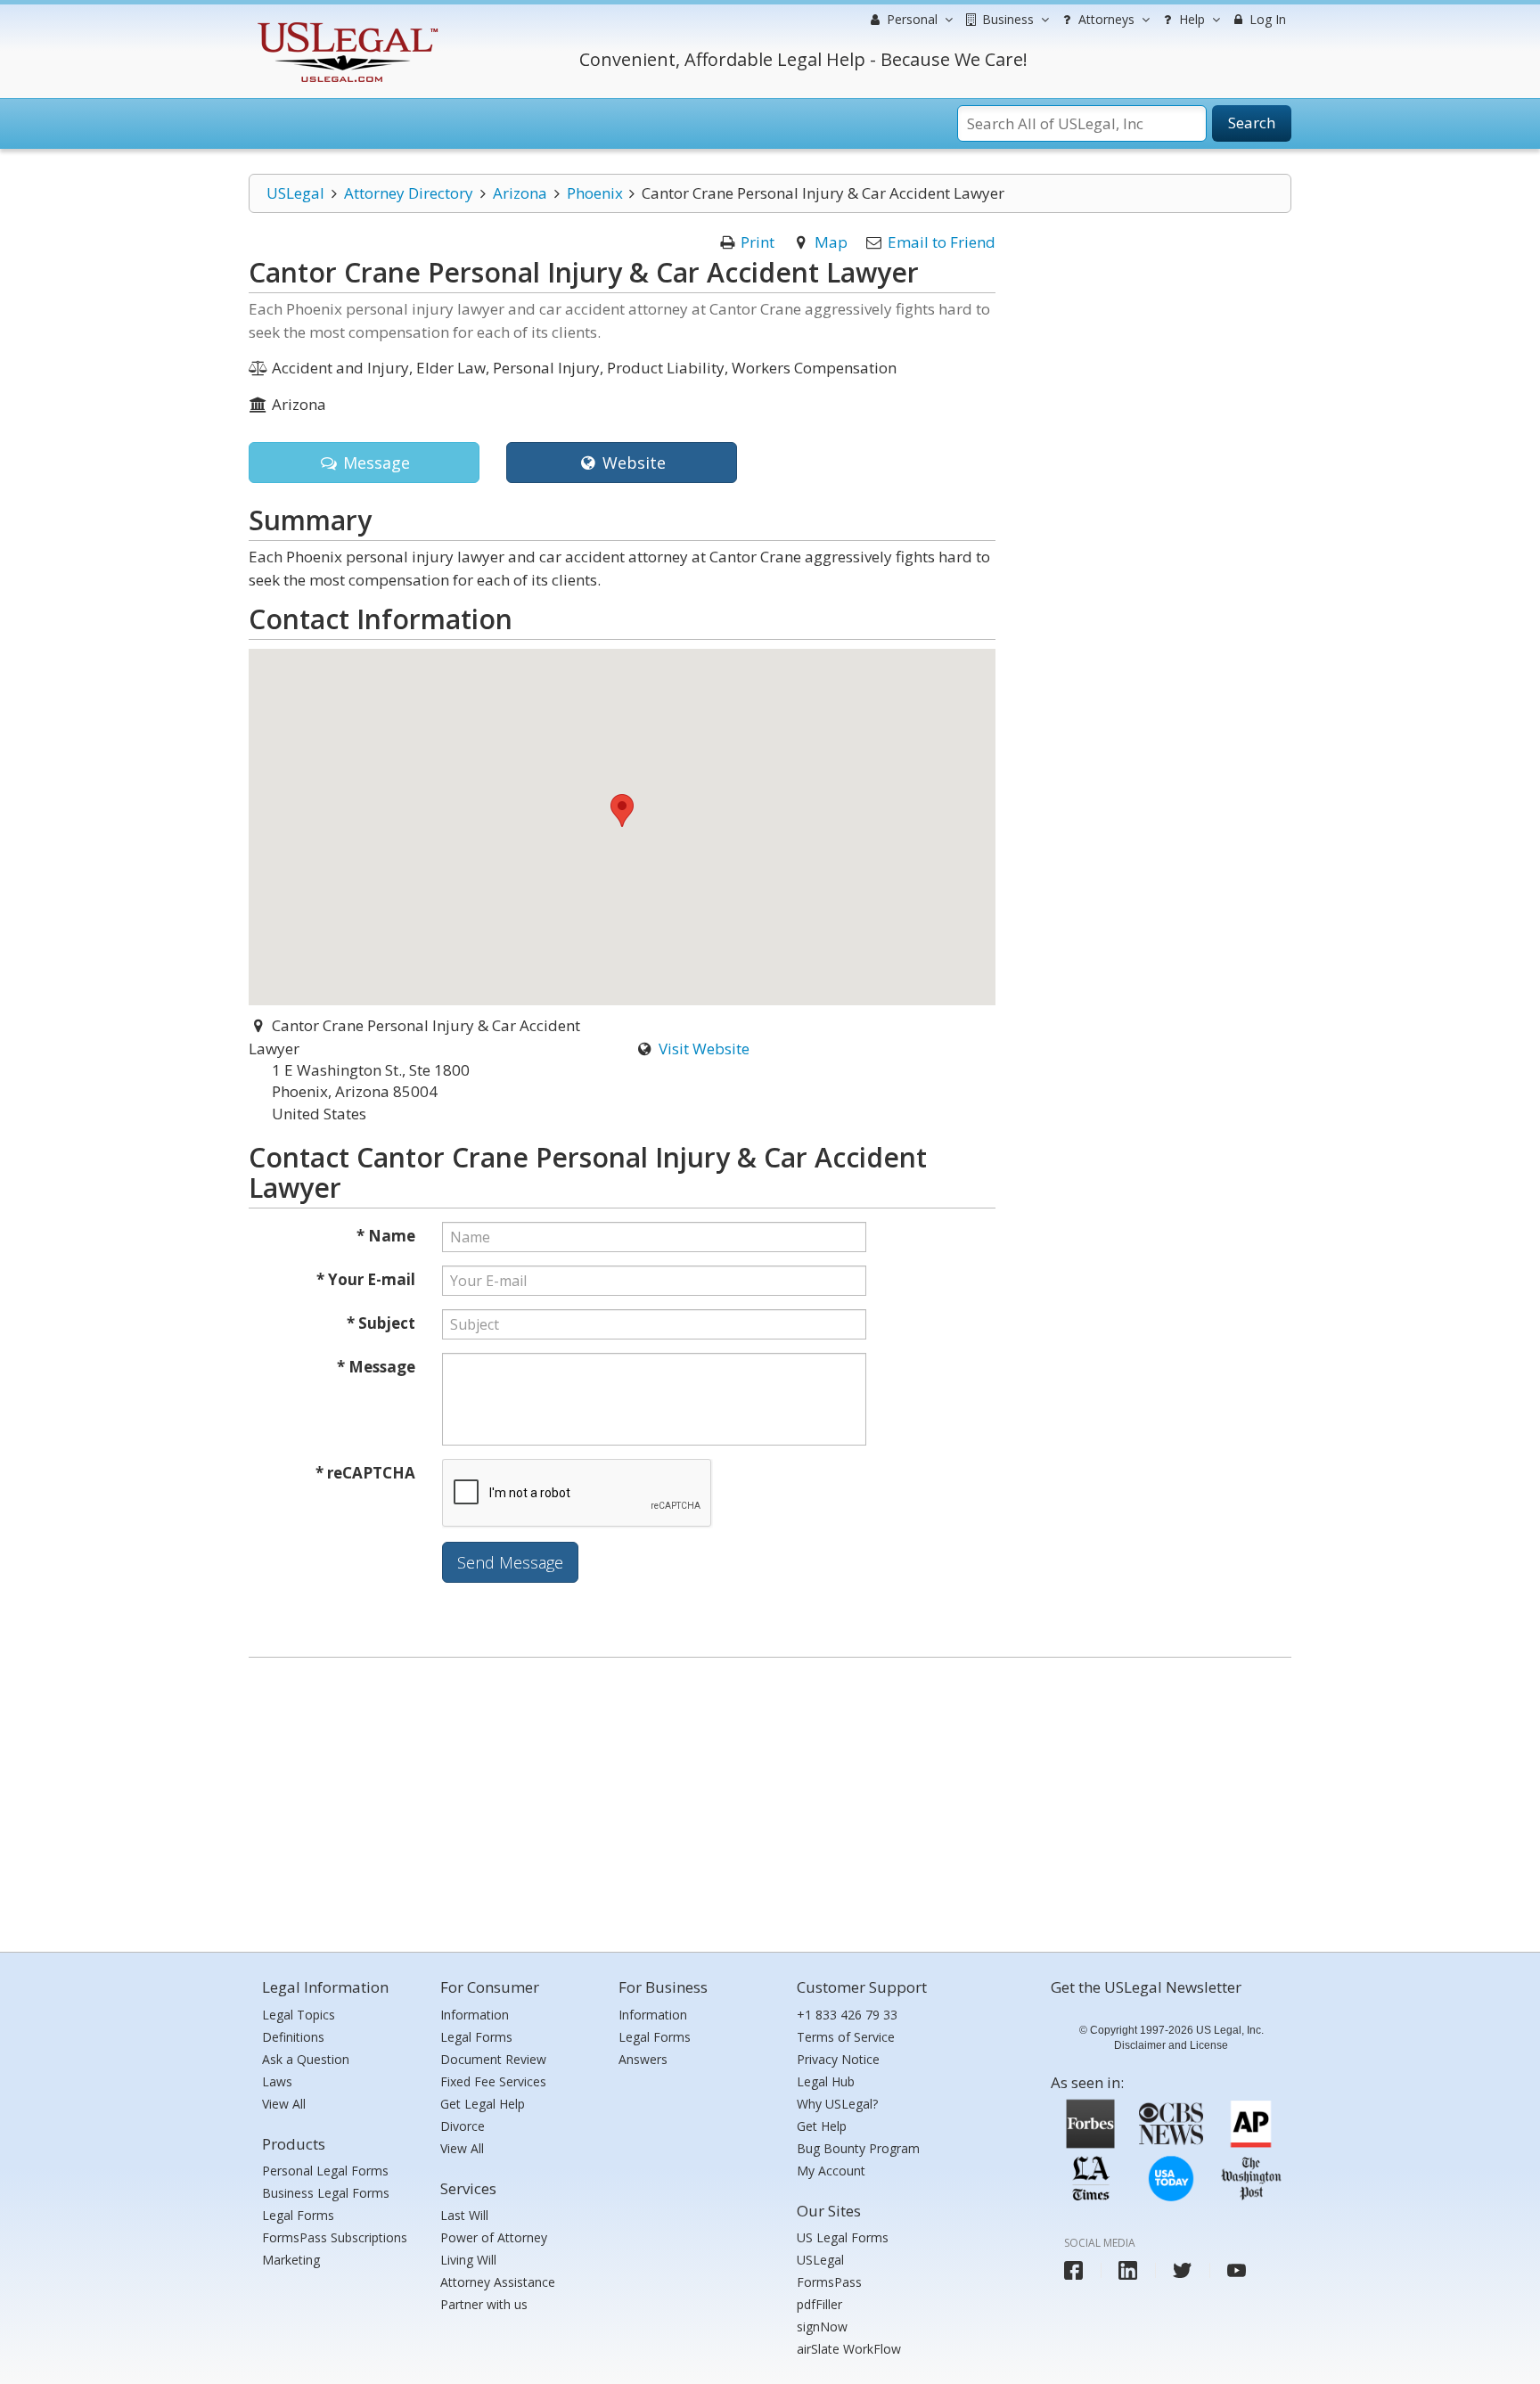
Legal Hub (826, 2081)
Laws (277, 2081)
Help (1190, 19)
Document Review (493, 2059)
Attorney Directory (409, 193)
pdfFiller (819, 2304)
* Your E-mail (366, 1279)
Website (632, 463)
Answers (643, 2059)
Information (475, 2015)
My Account (831, 2171)
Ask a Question (306, 2059)
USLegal (295, 193)
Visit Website (704, 1049)
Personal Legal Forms (325, 2171)
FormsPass (829, 2282)
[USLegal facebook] (1073, 2270)
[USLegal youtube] (1237, 2270)
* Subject (381, 1323)
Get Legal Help (483, 2104)
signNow (822, 2327)
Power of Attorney (494, 2237)
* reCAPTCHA (365, 1473)
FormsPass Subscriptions (335, 2237)
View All (284, 2104)
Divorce (463, 2126)
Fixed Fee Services (493, 2081)
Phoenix (595, 193)
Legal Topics (299, 2015)
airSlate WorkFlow (849, 2349)
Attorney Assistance (498, 2282)
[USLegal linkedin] (1128, 2270)
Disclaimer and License (1171, 2045)
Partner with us (484, 2304)
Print (758, 242)
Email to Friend (942, 242)
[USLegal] (345, 25)
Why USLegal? (837, 2104)
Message (374, 463)
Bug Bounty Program (858, 2148)
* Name (386, 1236)
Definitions (293, 2037)
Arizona (520, 193)
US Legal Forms (843, 2237)
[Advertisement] (770, 1800)
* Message (376, 1367)
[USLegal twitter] (1182, 2270)
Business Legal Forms (326, 2193)
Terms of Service (846, 2037)
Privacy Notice (838, 2059)
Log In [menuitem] (1266, 19)
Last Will (464, 2215)
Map (831, 242)
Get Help (822, 2126)
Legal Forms (298, 2215)
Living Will (468, 2260)
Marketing (291, 2260)
